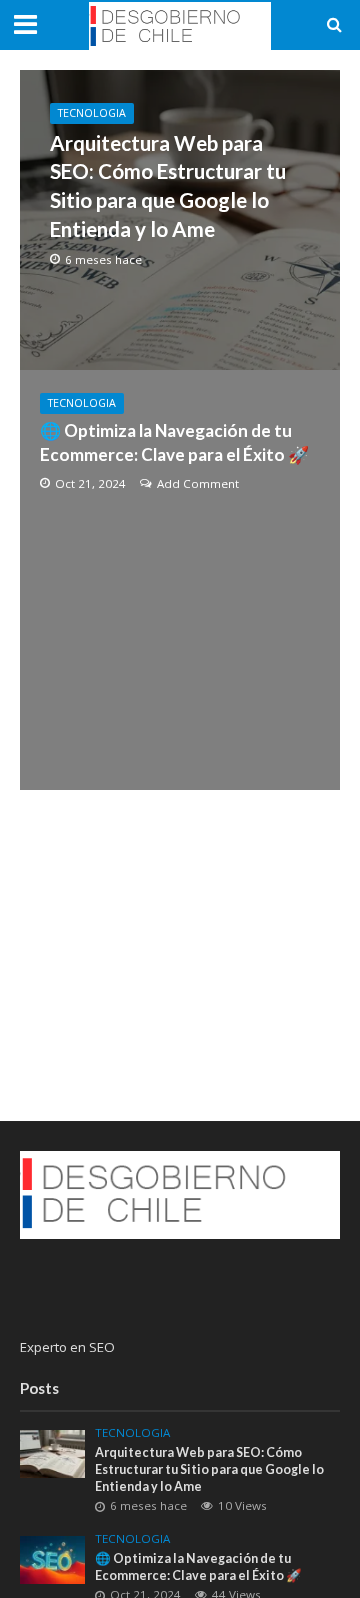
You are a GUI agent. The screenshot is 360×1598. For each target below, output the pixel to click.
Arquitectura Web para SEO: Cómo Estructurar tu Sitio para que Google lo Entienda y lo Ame (168, 186)
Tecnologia (92, 113)
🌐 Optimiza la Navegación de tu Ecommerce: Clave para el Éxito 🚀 (174, 442)
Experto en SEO (67, 1347)
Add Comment (198, 483)
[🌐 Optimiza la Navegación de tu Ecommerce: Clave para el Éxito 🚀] (52, 1558)
